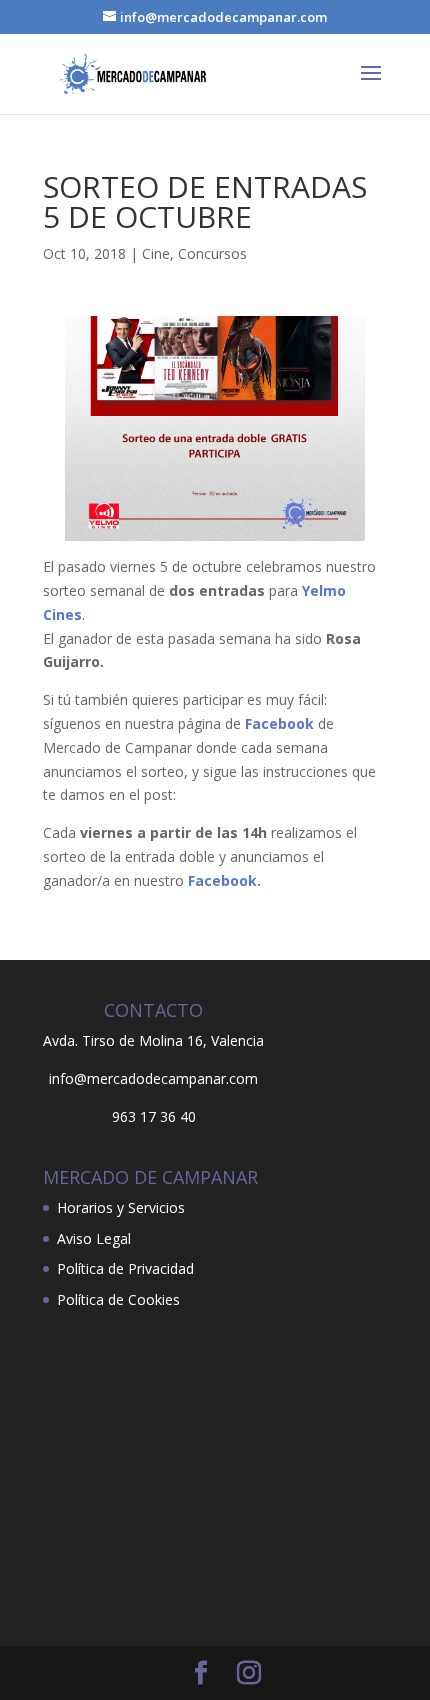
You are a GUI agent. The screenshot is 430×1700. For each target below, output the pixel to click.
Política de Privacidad (125, 1268)
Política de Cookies (118, 1299)
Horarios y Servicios (121, 1207)
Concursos (212, 253)
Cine (156, 253)
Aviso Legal (94, 1238)
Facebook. (224, 880)
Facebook (279, 723)
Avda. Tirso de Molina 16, (125, 1040)
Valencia (237, 1040)
